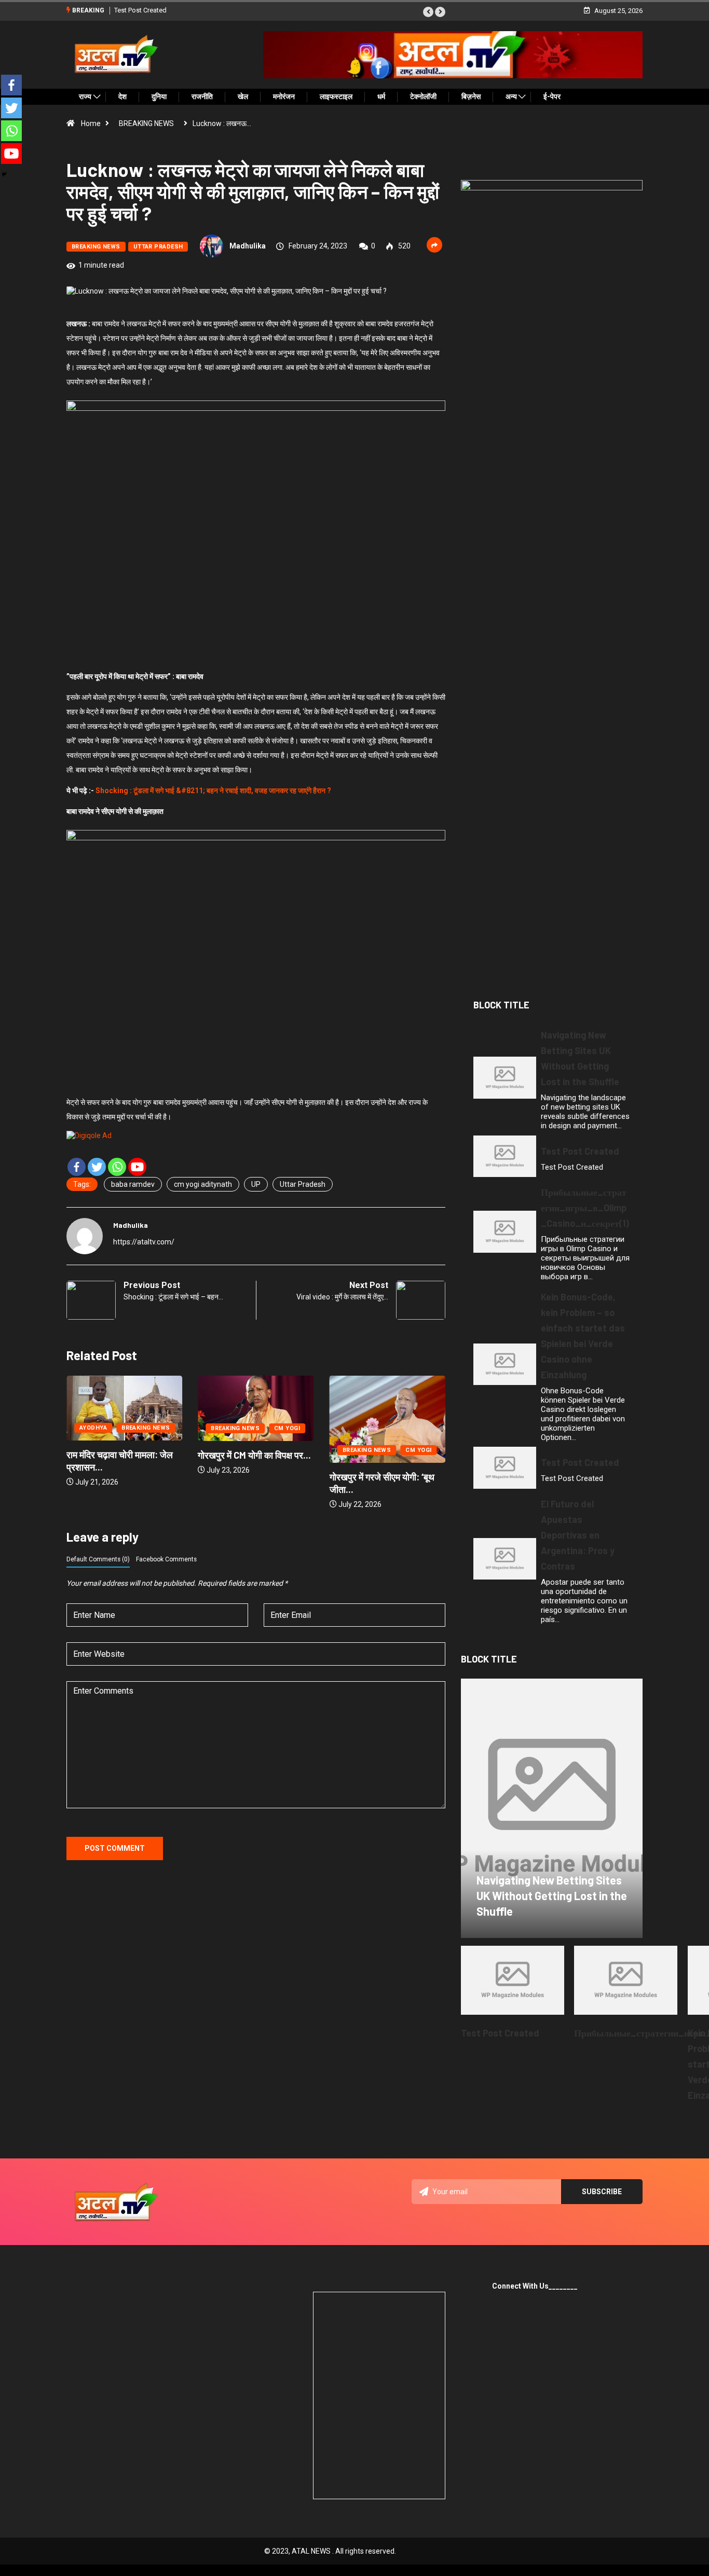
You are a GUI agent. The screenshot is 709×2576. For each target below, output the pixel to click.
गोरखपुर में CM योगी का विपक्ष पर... (237, 1455)
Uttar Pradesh (303, 1184)
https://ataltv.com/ (144, 1242)
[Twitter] (97, 1167)
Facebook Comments (166, 1559)
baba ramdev (133, 1184)
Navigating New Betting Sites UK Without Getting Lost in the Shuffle (552, 1895)
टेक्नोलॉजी (423, 96)
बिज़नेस (471, 96)
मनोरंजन (284, 96)
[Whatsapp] (117, 1167)
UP (256, 1184)
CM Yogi (269, 1428)
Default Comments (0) (98, 1559)
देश (122, 96)
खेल (243, 96)
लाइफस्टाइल (336, 96)
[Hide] (4, 174)
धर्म (381, 96)
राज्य (85, 96)
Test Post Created (140, 10)
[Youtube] (137, 1167)
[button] (428, 12)
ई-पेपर (552, 96)
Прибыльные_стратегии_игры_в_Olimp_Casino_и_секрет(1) (585, 1208)
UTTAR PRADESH (158, 247)
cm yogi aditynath (203, 1184)
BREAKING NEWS (146, 123)
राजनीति (202, 96)
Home (91, 123)
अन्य (511, 96)
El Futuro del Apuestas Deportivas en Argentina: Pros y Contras (578, 1535)
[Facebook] (77, 1167)
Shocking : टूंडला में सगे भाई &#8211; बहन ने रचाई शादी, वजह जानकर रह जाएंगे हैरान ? (213, 791)
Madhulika (248, 246)
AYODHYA (75, 1428)
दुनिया (159, 96)
